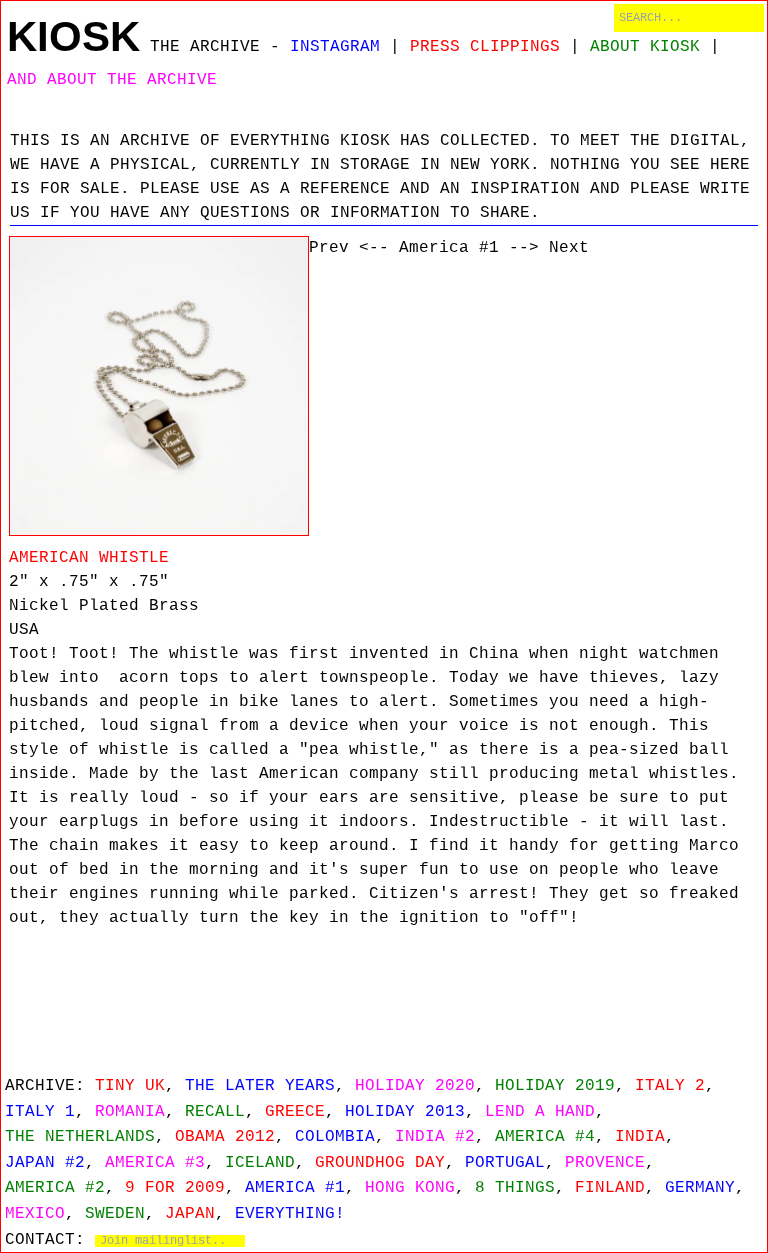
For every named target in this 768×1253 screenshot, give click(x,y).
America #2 (55, 1188)
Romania (130, 1112)
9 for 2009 (175, 1188)
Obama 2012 (225, 1137)
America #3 (155, 1163)
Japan (190, 1214)
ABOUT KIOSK (645, 47)
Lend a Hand (540, 1112)
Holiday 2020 (415, 1086)
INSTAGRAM (335, 47)
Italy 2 (670, 1086)
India (640, 1137)
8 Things (515, 1188)
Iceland (260, 1163)
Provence (605, 1163)
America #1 (449, 248)
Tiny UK (130, 1086)
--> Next (549, 248)
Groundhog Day (380, 1163)
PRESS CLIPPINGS (485, 47)
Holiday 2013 (405, 1112)
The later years (260, 1086)
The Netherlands (80, 1137)
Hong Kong (410, 1188)
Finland (610, 1188)
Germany (700, 1188)
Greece (295, 1112)
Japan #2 (45, 1163)
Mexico (35, 1214)
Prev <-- (349, 248)
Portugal (505, 1163)
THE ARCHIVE (205, 47)
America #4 (545, 1137)
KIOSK (73, 36)
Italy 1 (40, 1112)
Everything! (290, 1214)
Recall (215, 1112)
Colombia (335, 1137)
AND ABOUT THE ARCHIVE (112, 80)
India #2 (435, 1137)
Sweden (115, 1214)
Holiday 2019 (555, 1086)
